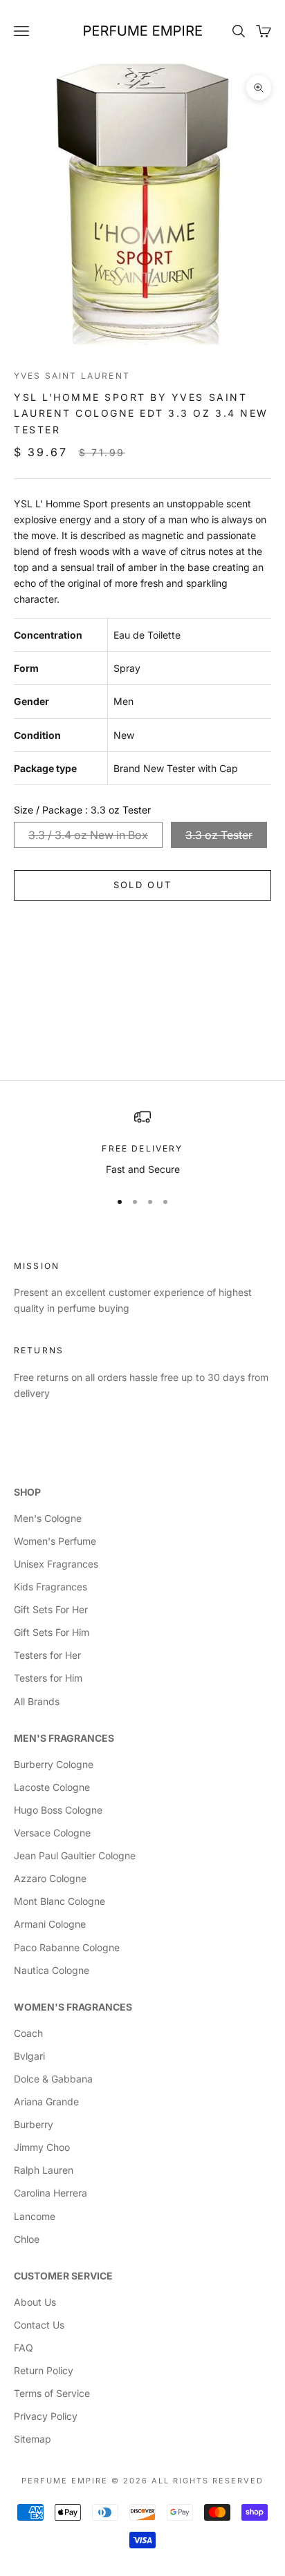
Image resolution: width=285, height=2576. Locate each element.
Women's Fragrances (73, 2007)
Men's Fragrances (64, 1738)
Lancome (35, 2216)
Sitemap (33, 2439)
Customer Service (63, 2276)
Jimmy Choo (42, 2147)
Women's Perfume (55, 1541)
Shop (27, 1492)
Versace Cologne (52, 1833)
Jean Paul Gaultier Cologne (75, 1855)
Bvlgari (29, 2056)
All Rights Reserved (208, 2481)
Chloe (27, 2239)
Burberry (34, 2124)
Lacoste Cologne (52, 1787)
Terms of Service (52, 2393)
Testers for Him (48, 1678)
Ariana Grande (46, 2102)
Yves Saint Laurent (72, 376)
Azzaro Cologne (50, 1878)
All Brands (37, 1701)
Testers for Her (47, 1655)
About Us (35, 2302)
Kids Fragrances (50, 1587)
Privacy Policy (46, 2416)
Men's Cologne (48, 1518)
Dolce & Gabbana (53, 2079)
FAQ (24, 2348)
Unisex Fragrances (56, 1564)
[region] (142, 1143)
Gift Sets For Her (51, 1609)
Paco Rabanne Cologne (67, 1947)
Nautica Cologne (52, 1970)
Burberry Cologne (54, 1764)
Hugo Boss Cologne (58, 1810)
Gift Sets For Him (52, 1632)
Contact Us (39, 2325)
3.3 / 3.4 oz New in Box (88, 835)
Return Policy (44, 2370)
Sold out (143, 885)
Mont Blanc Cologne (59, 1901)
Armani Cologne (50, 1924)
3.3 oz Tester (219, 835)
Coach (28, 2033)
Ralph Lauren (44, 2170)
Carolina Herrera (50, 2193)
